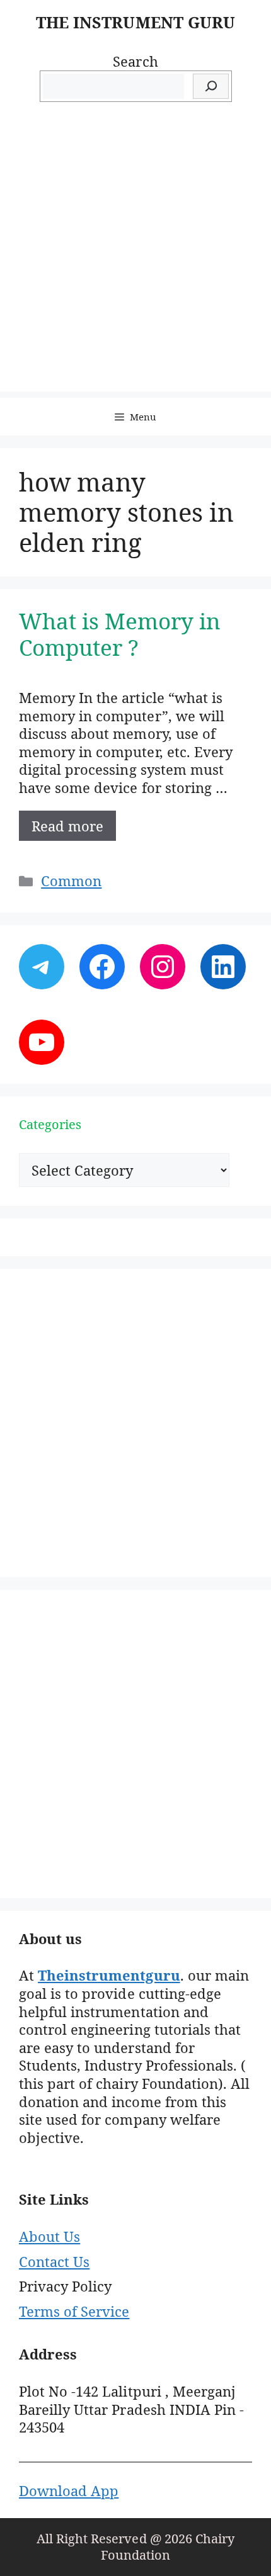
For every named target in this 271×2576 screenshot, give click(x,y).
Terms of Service (74, 2311)
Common (71, 880)
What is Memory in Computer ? (120, 634)
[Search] (211, 87)
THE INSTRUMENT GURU (135, 22)
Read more (67, 826)
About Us (49, 2236)
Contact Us (54, 2261)
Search (135, 61)
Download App (69, 2490)
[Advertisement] (135, 256)
